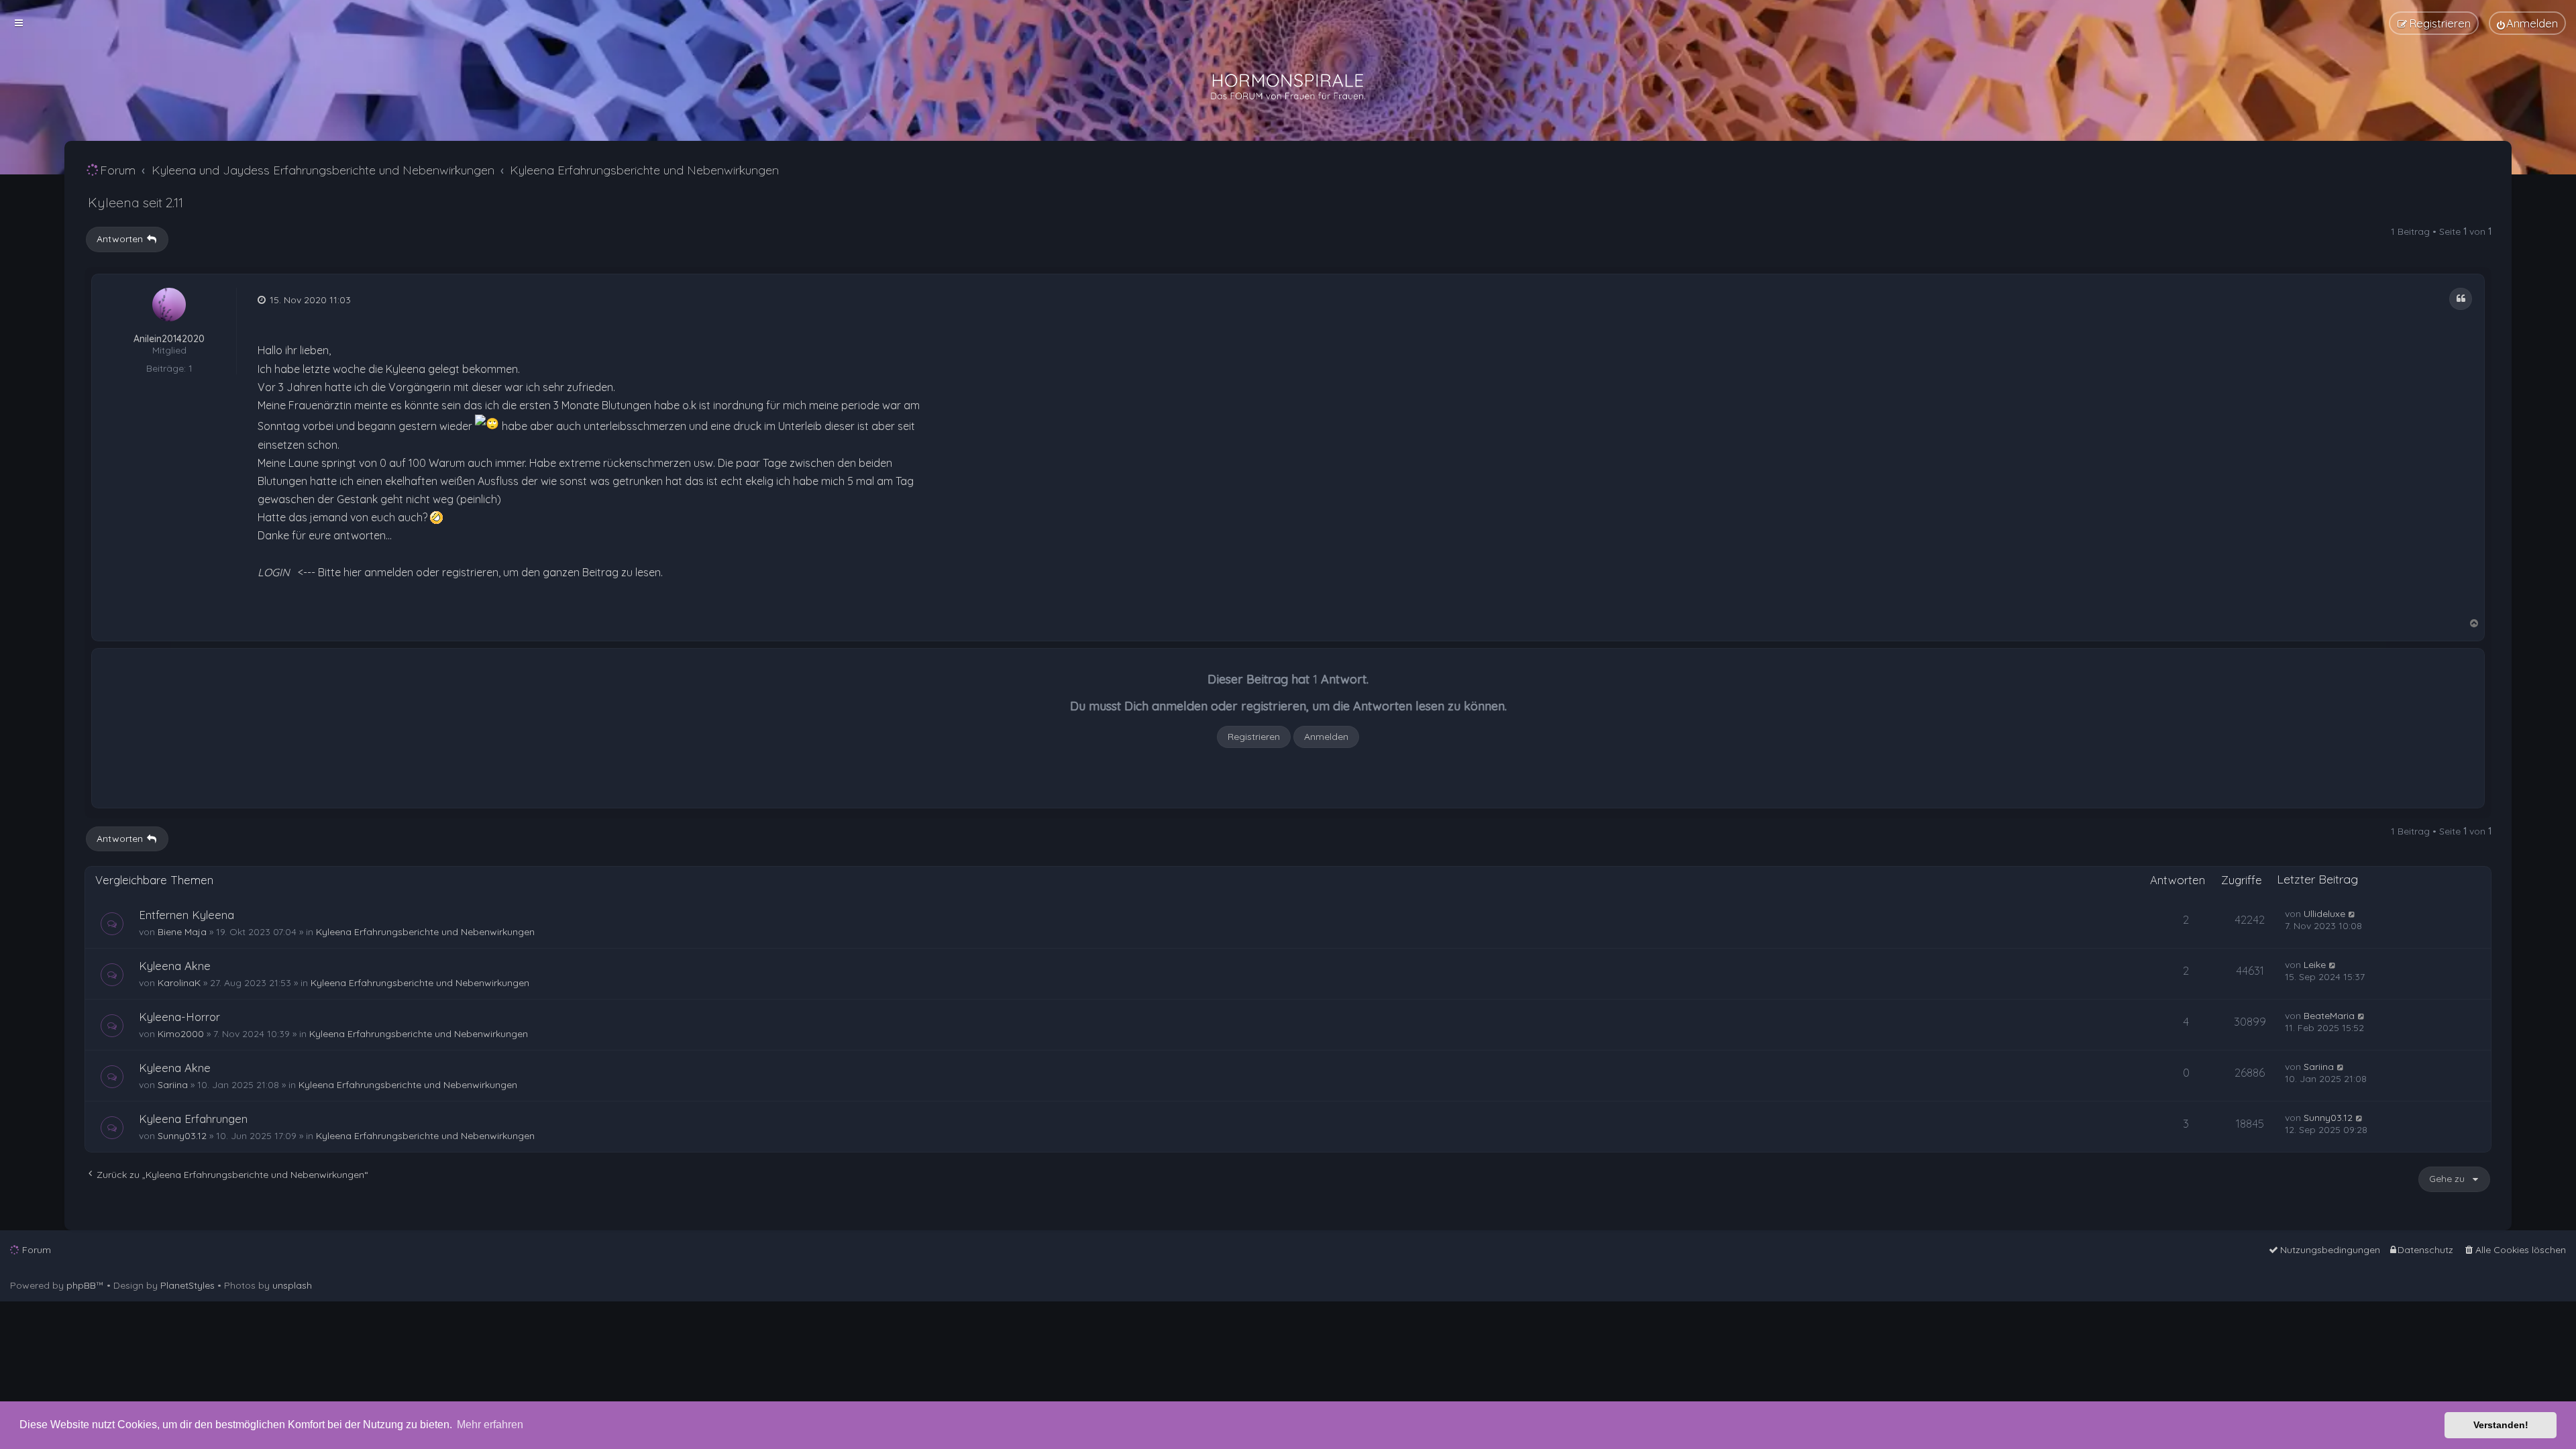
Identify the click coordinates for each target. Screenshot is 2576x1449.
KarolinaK (179, 983)
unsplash (292, 1285)
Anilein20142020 (169, 339)
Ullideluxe (2324, 914)
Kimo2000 (181, 1034)
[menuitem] (2527, 23)
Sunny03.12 (182, 1136)
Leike (2315, 965)
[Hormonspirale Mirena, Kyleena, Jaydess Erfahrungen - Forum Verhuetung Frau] (1288, 87)
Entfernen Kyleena (186, 915)
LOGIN (274, 572)
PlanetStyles (187, 1285)
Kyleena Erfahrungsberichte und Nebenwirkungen (425, 932)
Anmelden (1326, 737)
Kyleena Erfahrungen (193, 1119)
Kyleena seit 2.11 (136, 202)
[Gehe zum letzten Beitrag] (2352, 914)
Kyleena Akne (175, 966)
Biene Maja (182, 932)
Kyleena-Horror (179, 1017)
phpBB (81, 1285)
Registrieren (1254, 737)
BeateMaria (2329, 1016)
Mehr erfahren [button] (490, 1425)
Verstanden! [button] (2501, 1425)
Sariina (173, 1085)
